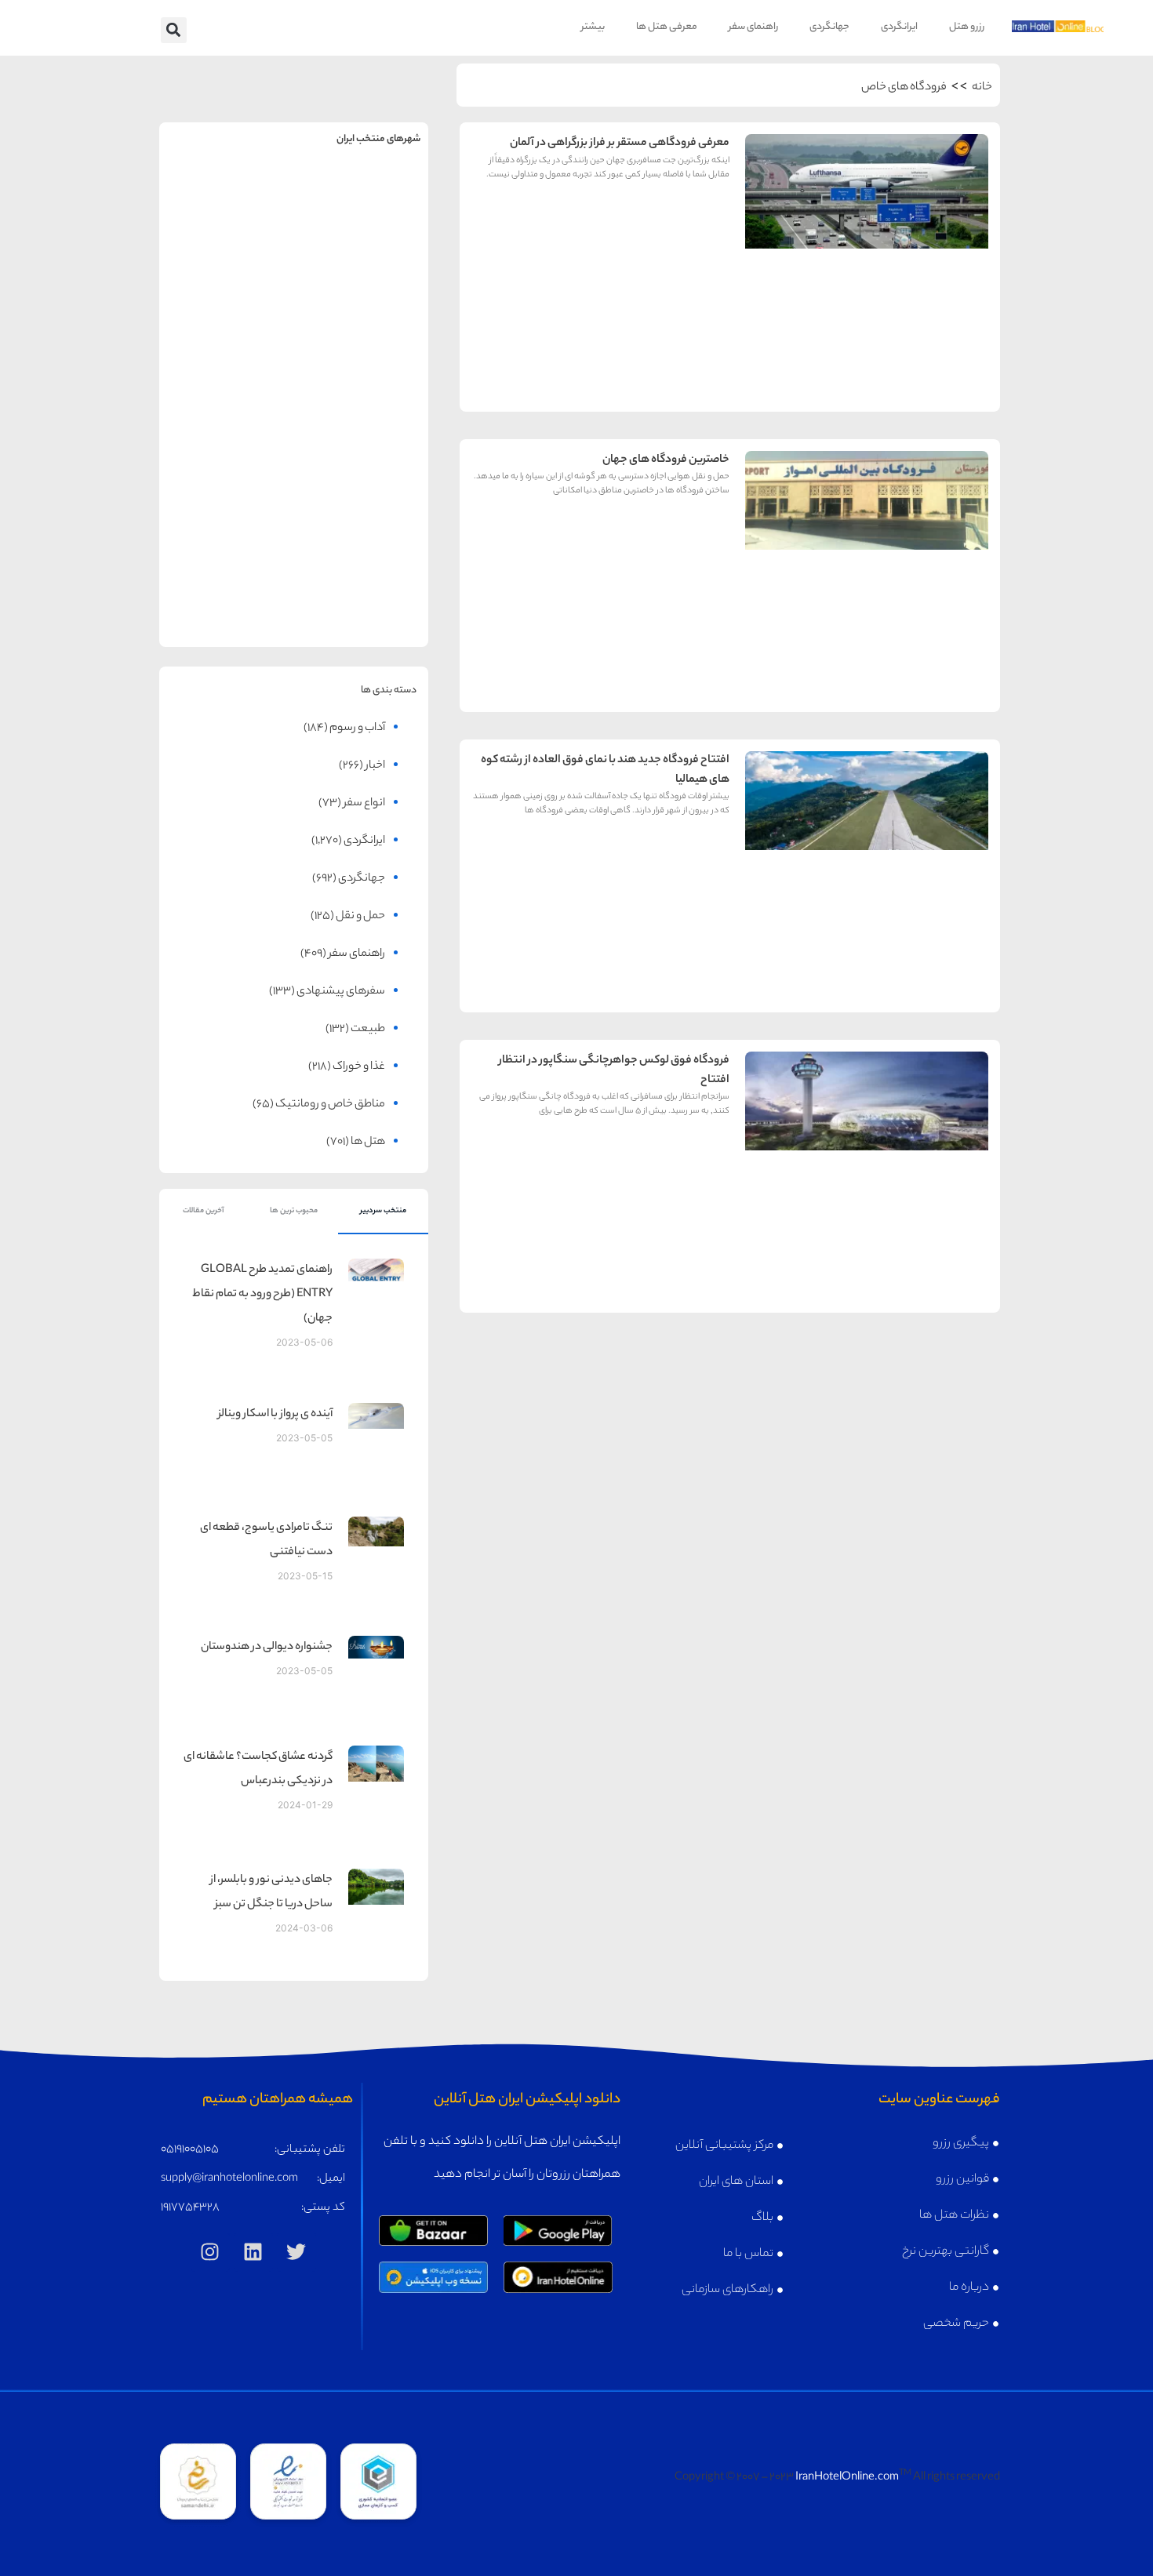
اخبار (375, 766)
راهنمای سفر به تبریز (226, 445)
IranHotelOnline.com (847, 2478)
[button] (174, 30)
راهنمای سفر (753, 27)
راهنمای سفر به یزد (226, 567)
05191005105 (190, 2150)
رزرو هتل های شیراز (361, 479)
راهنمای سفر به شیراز (361, 445)
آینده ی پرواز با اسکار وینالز (275, 1415)
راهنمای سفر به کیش (361, 323)
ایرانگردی (899, 27)
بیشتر (593, 27)
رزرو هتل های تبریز (226, 479)
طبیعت (368, 1030)
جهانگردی (829, 27)
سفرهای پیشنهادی (341, 992)
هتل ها (368, 1143)
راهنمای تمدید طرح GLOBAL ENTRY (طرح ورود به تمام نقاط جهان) (262, 1295)
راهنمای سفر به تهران (361, 200)
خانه (982, 88)
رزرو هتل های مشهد (226, 234)
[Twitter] (296, 2252)
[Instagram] (210, 2252)
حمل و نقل (360, 917)
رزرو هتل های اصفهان (226, 356)
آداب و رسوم (357, 728)
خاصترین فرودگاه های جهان (666, 460)
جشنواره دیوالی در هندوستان (267, 1648)
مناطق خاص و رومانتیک (330, 1105)
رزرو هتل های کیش (361, 356)
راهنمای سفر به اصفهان (226, 323)
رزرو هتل (967, 27)
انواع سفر (364, 804)
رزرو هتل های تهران (361, 234)
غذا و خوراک (359, 1067)
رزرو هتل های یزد (226, 601)
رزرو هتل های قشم (361, 601)
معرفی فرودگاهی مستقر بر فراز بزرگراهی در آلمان (620, 144)
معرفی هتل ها (667, 27)
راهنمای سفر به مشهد (226, 200)
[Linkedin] (253, 2252)
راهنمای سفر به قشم (361, 567)
